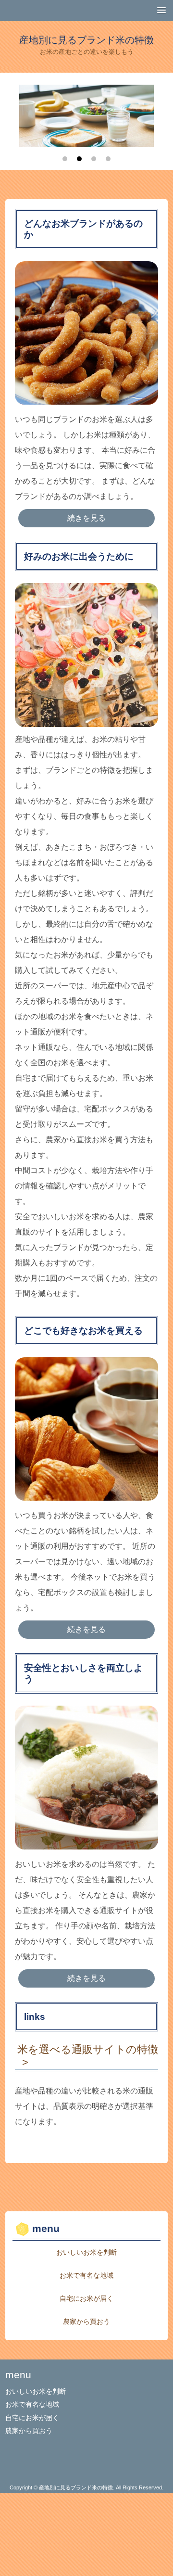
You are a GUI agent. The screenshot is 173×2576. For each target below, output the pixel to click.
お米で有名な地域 (86, 2275)
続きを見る (86, 518)
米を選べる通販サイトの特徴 (88, 2049)
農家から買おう (86, 2321)
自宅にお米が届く (86, 2298)
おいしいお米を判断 (86, 2252)
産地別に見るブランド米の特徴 (86, 40)
